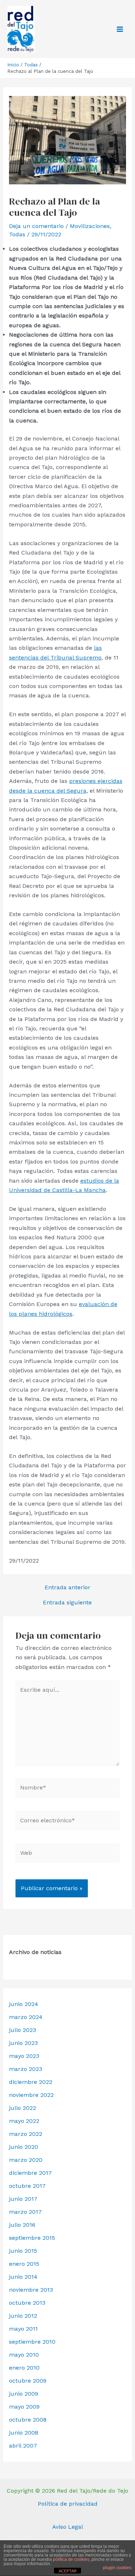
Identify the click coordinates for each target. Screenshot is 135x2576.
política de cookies (71, 2559)
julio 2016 (22, 2225)
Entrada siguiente (67, 1603)
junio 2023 (23, 2043)
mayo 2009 (24, 2407)
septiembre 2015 (32, 2238)
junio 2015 (23, 2251)
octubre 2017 (27, 2186)
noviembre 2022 (31, 2095)
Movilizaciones (90, 226)
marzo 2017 (25, 2212)
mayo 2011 (23, 2329)
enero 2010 (24, 2368)
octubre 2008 (28, 2420)
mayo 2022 (24, 2121)
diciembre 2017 (30, 2173)
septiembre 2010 (32, 2342)
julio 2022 (22, 2108)
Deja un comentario (36, 226)
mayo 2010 (24, 2355)
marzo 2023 (26, 2069)
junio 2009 (24, 2394)
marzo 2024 (26, 2017)
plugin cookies (117, 2568)
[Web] (67, 1854)
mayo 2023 (24, 2056)
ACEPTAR (68, 2571)
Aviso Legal (68, 2527)
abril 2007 (23, 2446)
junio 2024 (24, 2004)
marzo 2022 (26, 2134)
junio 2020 (24, 2147)
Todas (17, 234)
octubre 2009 (28, 2381)
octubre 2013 (27, 2303)
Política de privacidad (68, 2504)
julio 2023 (22, 2030)
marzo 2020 (26, 2160)
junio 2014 (23, 2277)
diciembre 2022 (31, 2082)
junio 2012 (23, 2316)
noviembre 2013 (31, 2290)
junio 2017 (23, 2199)
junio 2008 (24, 2433)
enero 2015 (24, 2264)
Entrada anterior (67, 1587)
